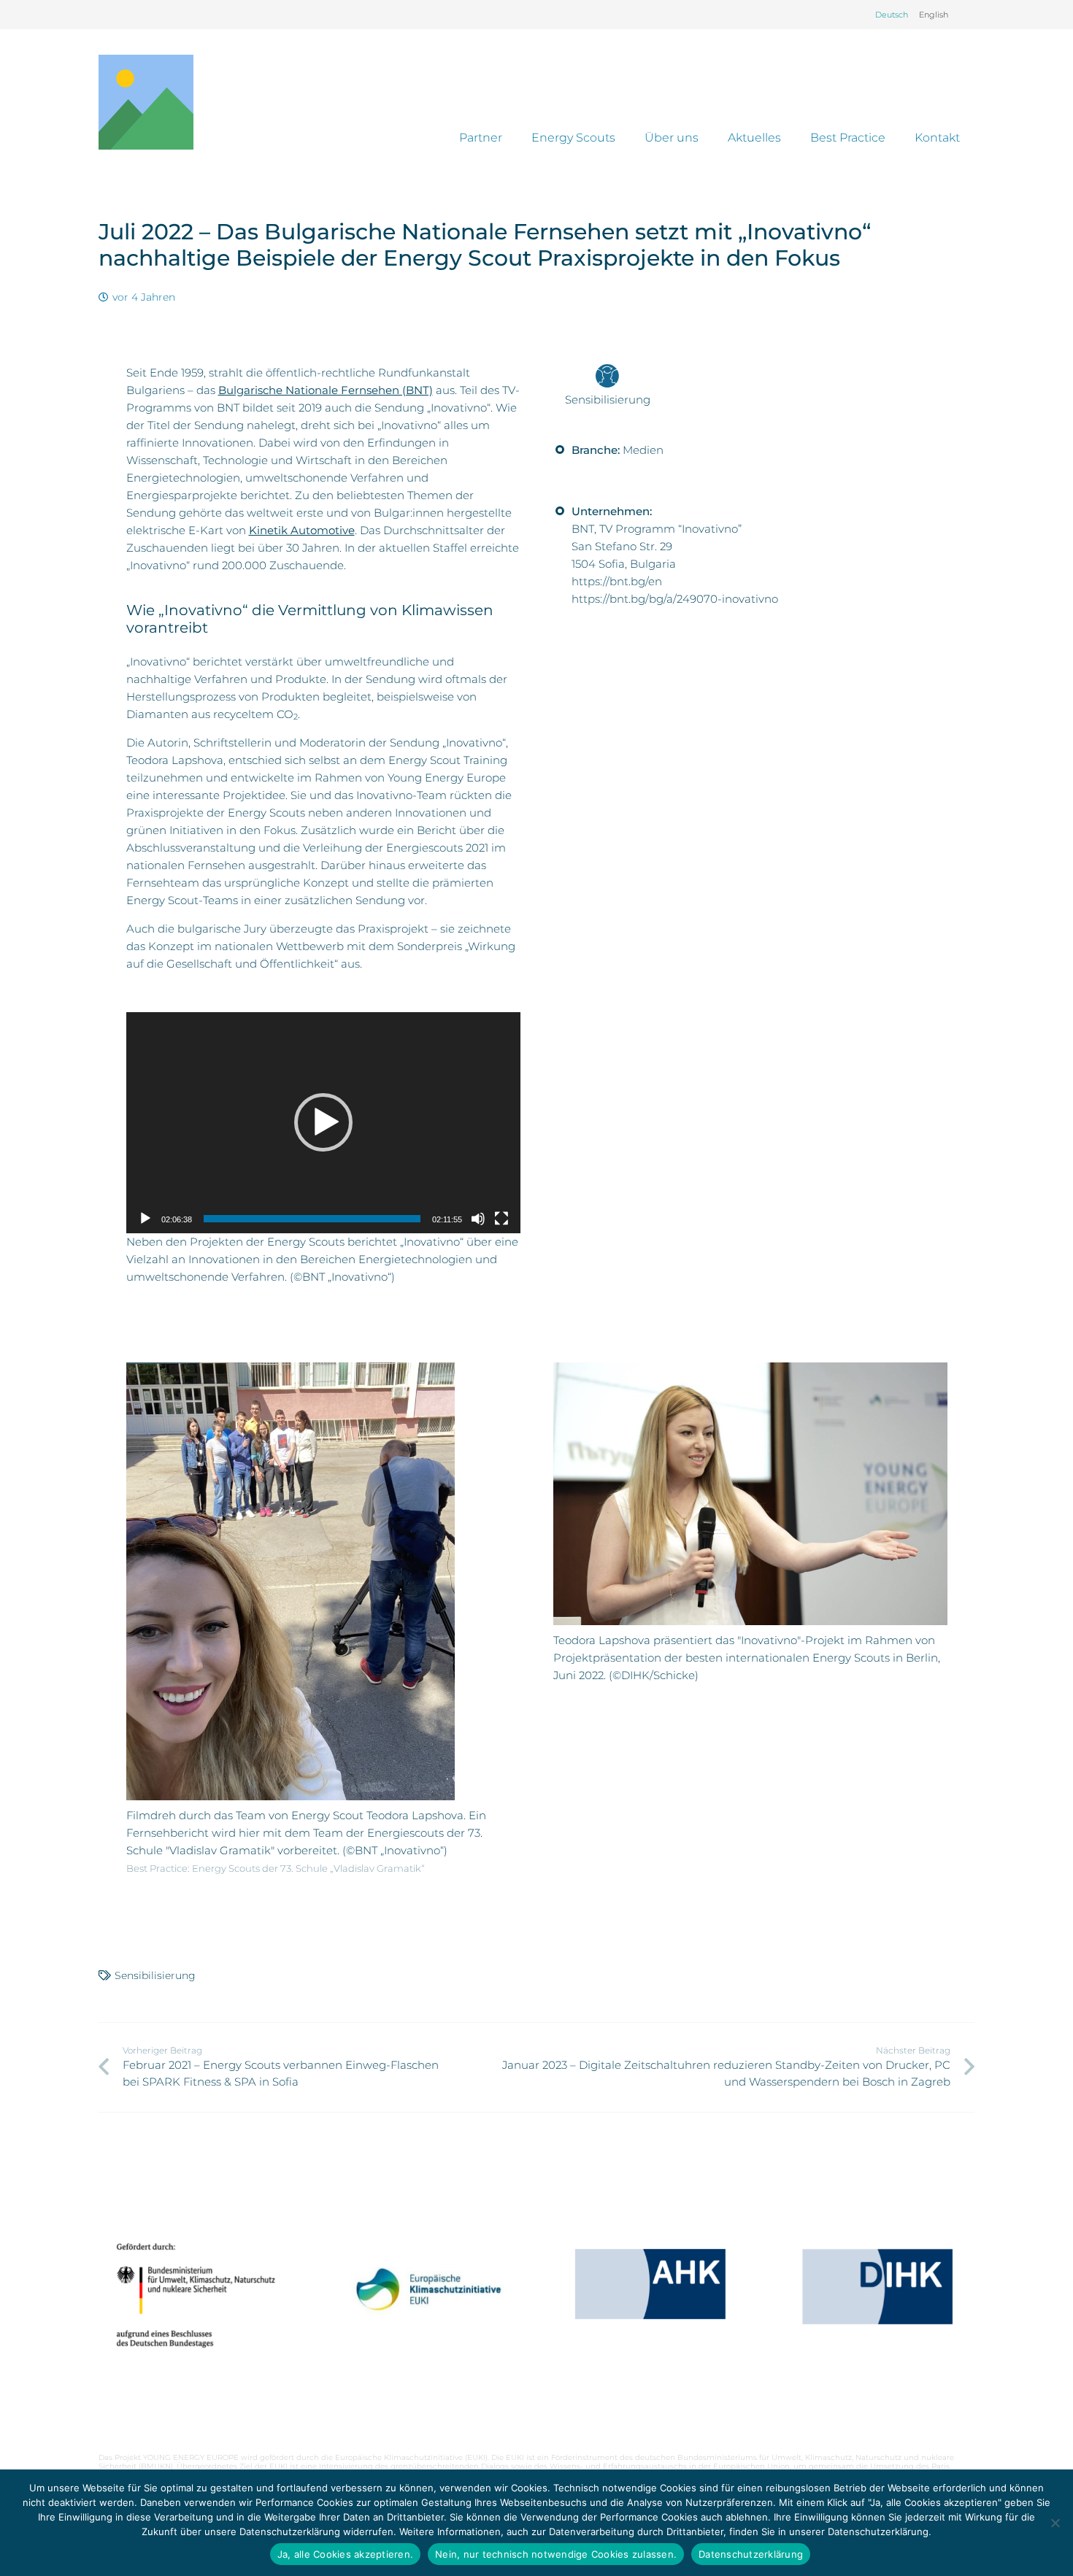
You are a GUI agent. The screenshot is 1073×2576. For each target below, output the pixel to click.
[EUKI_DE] (423, 2308)
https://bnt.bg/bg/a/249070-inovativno (675, 599)
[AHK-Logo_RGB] (650, 2284)
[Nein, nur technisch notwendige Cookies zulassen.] (1055, 2523)
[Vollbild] (501, 1219)
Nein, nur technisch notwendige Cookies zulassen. (556, 2554)
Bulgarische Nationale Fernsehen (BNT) (326, 390)
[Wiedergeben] (145, 1219)
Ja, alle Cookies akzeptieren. (345, 2554)
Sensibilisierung (155, 1975)
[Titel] (146, 102)
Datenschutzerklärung (751, 2554)
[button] (323, 1122)
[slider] (312, 1219)
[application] (323, 1123)
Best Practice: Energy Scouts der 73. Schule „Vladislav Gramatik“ (276, 1869)
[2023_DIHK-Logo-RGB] (877, 2287)
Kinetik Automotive (302, 530)
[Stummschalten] (478, 1219)
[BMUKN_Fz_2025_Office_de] (196, 2295)
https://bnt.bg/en (617, 581)
